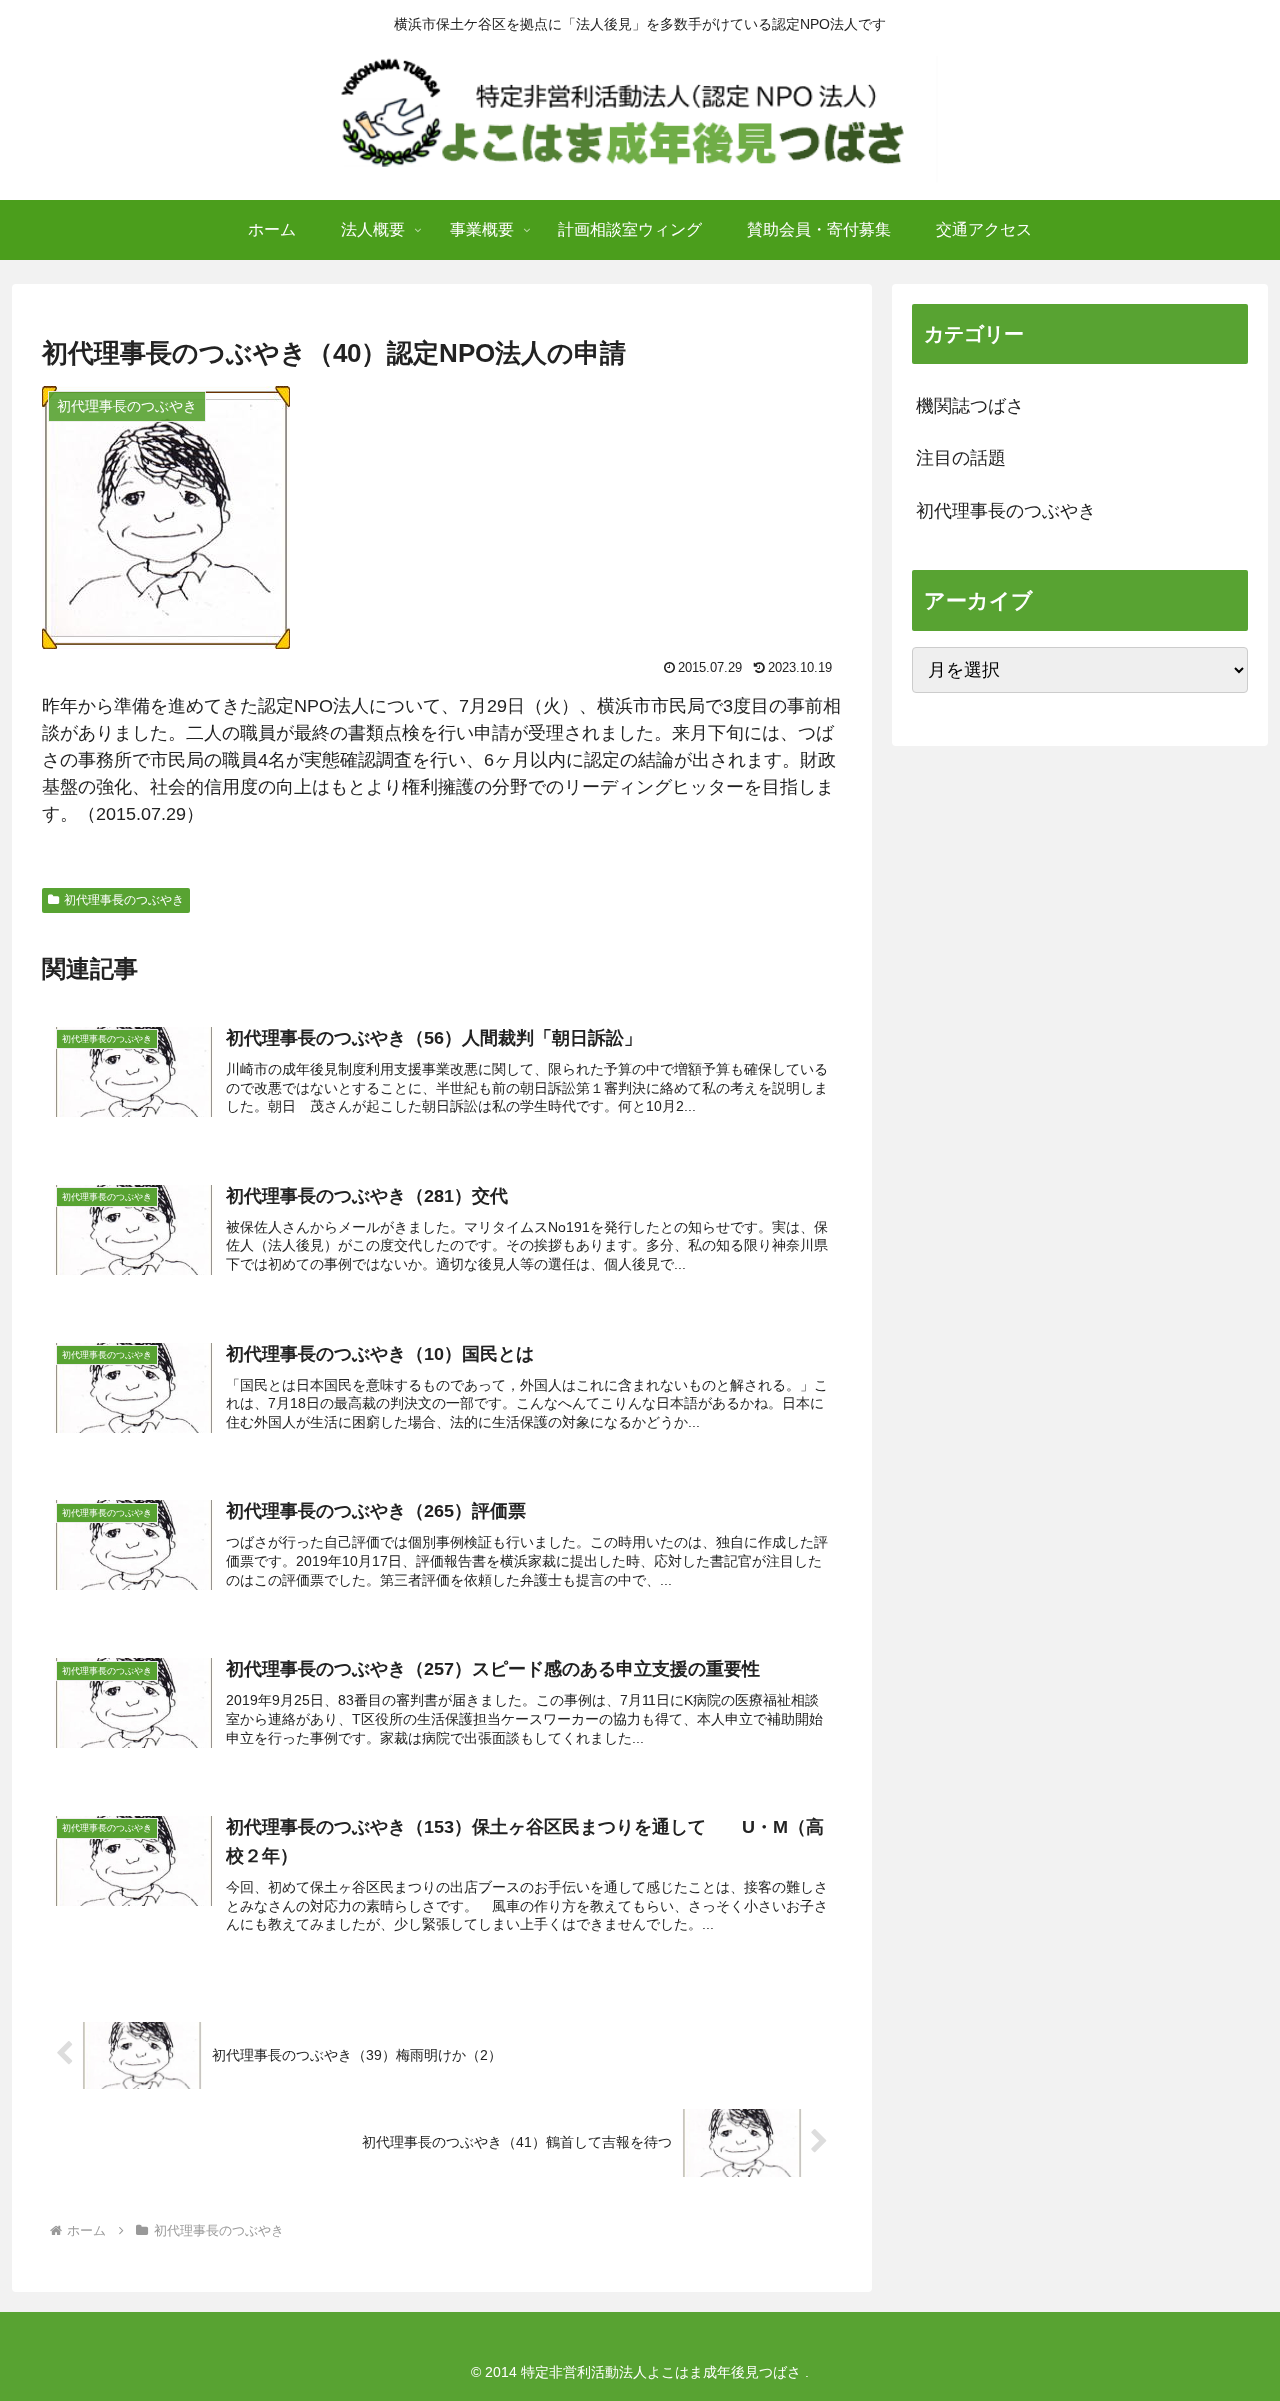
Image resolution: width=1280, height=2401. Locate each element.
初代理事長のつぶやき (124, 900)
